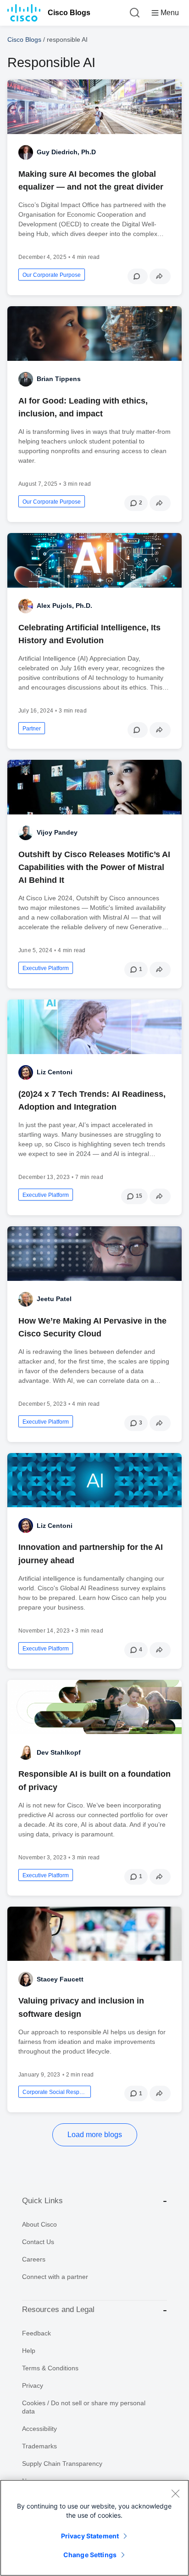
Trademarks (39, 2446)
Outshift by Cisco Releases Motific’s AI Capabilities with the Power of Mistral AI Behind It (94, 867)
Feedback (36, 2333)
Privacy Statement (90, 2536)
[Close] (175, 2493)
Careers (34, 2259)
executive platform (46, 968)
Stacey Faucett (60, 1979)
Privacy (33, 2385)
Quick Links (42, 2201)
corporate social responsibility (55, 2092)
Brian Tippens (59, 379)
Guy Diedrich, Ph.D (66, 152)
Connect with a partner (55, 2277)
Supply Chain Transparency (62, 2464)
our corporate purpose (52, 275)
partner (32, 729)
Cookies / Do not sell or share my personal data (84, 2407)
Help (29, 2351)
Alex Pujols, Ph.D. (64, 606)
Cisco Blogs (69, 13)
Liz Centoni (55, 1072)
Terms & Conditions (50, 2368)
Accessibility (39, 2429)
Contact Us (38, 2242)
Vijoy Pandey (57, 832)
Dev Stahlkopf (59, 1752)
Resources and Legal (58, 2309)
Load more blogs (95, 2135)
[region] (94, 2528)
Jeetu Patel (54, 1299)
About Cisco (39, 2224)
